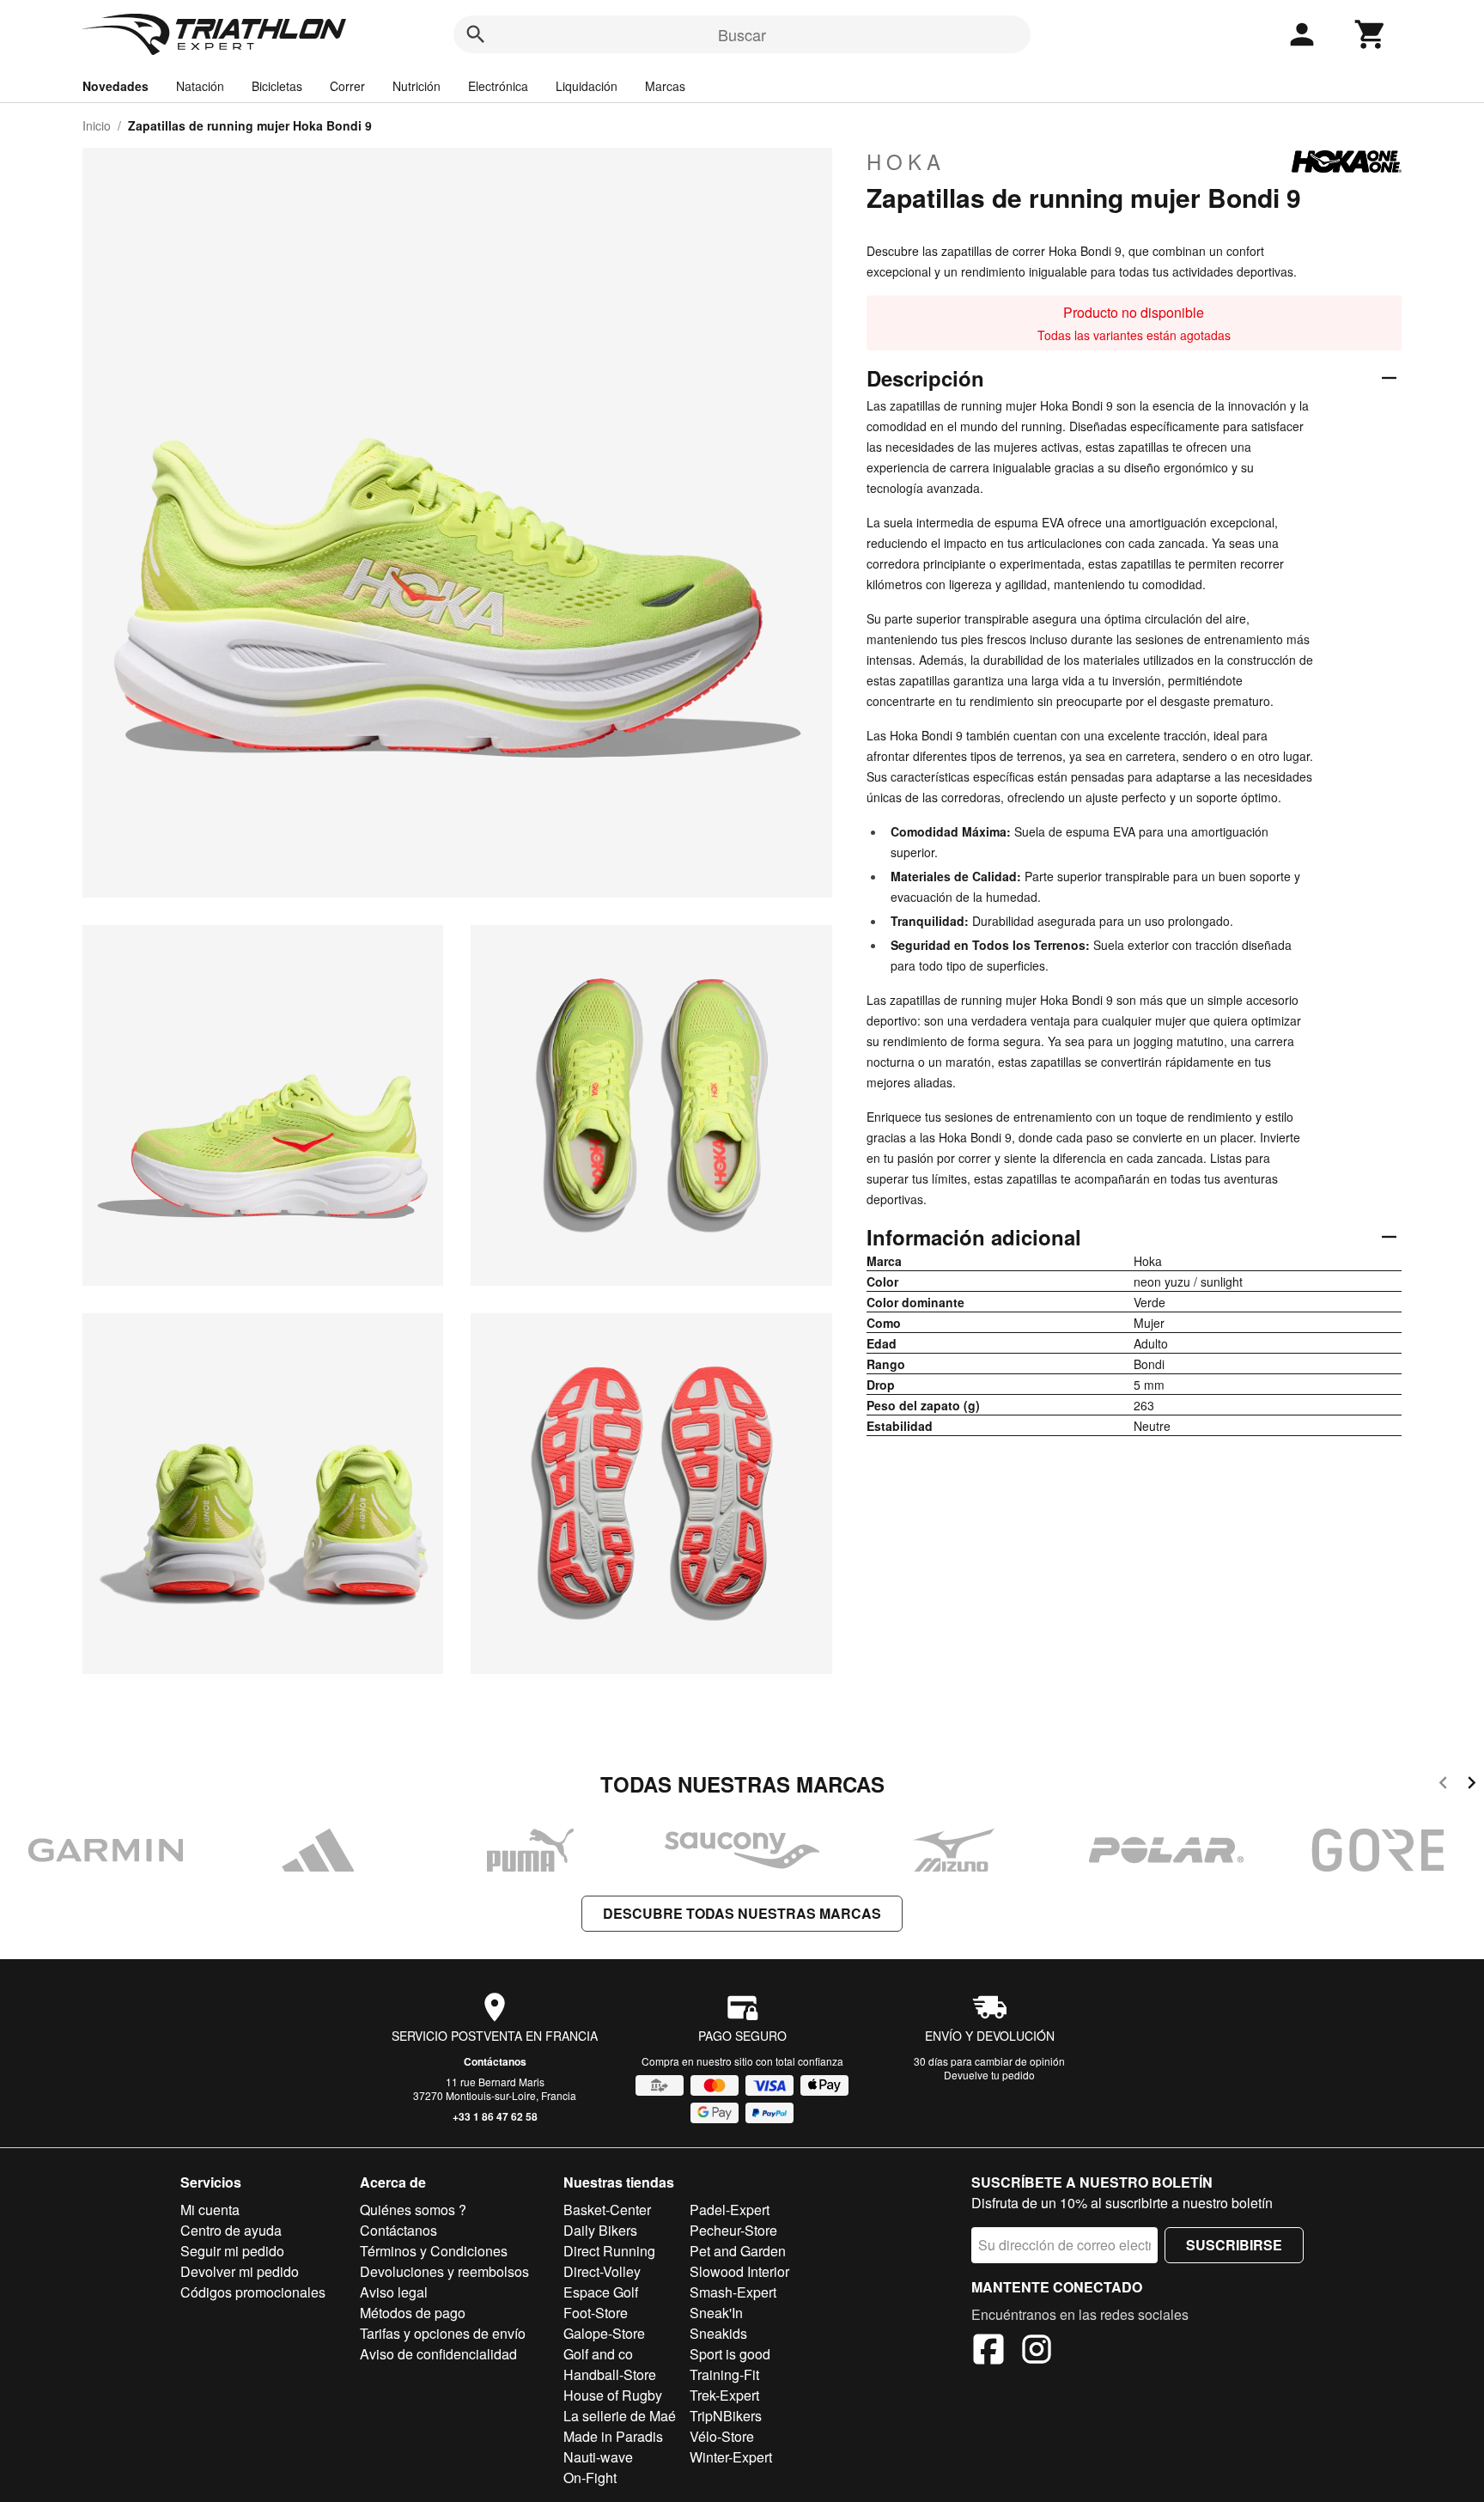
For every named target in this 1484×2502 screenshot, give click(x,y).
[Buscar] (476, 34)
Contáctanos (495, 2061)
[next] (1472, 1785)
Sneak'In (716, 2313)
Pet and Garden (738, 2251)
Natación (200, 86)
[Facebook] (988, 2352)
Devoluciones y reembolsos (444, 2271)
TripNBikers (726, 2416)
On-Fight (590, 2478)
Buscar (742, 34)
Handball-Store (610, 2374)
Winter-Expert (731, 2457)
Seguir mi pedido (232, 2251)
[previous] (1443, 1785)
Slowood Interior (739, 2271)
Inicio (97, 125)
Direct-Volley (602, 2271)
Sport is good (730, 2354)
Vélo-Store (722, 2436)
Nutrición (417, 86)
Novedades (116, 86)
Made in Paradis (613, 2436)
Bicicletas (277, 86)
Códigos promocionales (253, 2292)
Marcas (665, 86)
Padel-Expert (730, 2210)
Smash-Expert (733, 2292)
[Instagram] (1037, 2352)
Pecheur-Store (733, 2230)
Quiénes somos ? (413, 2210)
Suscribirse (1234, 2245)
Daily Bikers (600, 2230)
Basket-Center (607, 2210)
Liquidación (587, 86)
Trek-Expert (724, 2395)
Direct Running (609, 2251)
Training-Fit (724, 2374)
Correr (347, 86)
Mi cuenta (210, 2210)
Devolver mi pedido (240, 2271)
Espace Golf (601, 2292)
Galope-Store (604, 2333)
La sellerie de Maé (620, 2416)
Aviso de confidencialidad (438, 2354)
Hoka (906, 161)
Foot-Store (596, 2313)
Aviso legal (394, 2292)
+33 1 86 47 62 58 (495, 2116)
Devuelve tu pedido (989, 2075)
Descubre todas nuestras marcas (742, 1913)
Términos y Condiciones (434, 2251)
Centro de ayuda (231, 2230)
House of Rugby (613, 2395)
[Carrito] (1371, 34)
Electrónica (498, 86)
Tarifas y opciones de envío (443, 2333)
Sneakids (718, 2333)
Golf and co (598, 2354)
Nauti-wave (598, 2457)
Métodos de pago (413, 2313)
